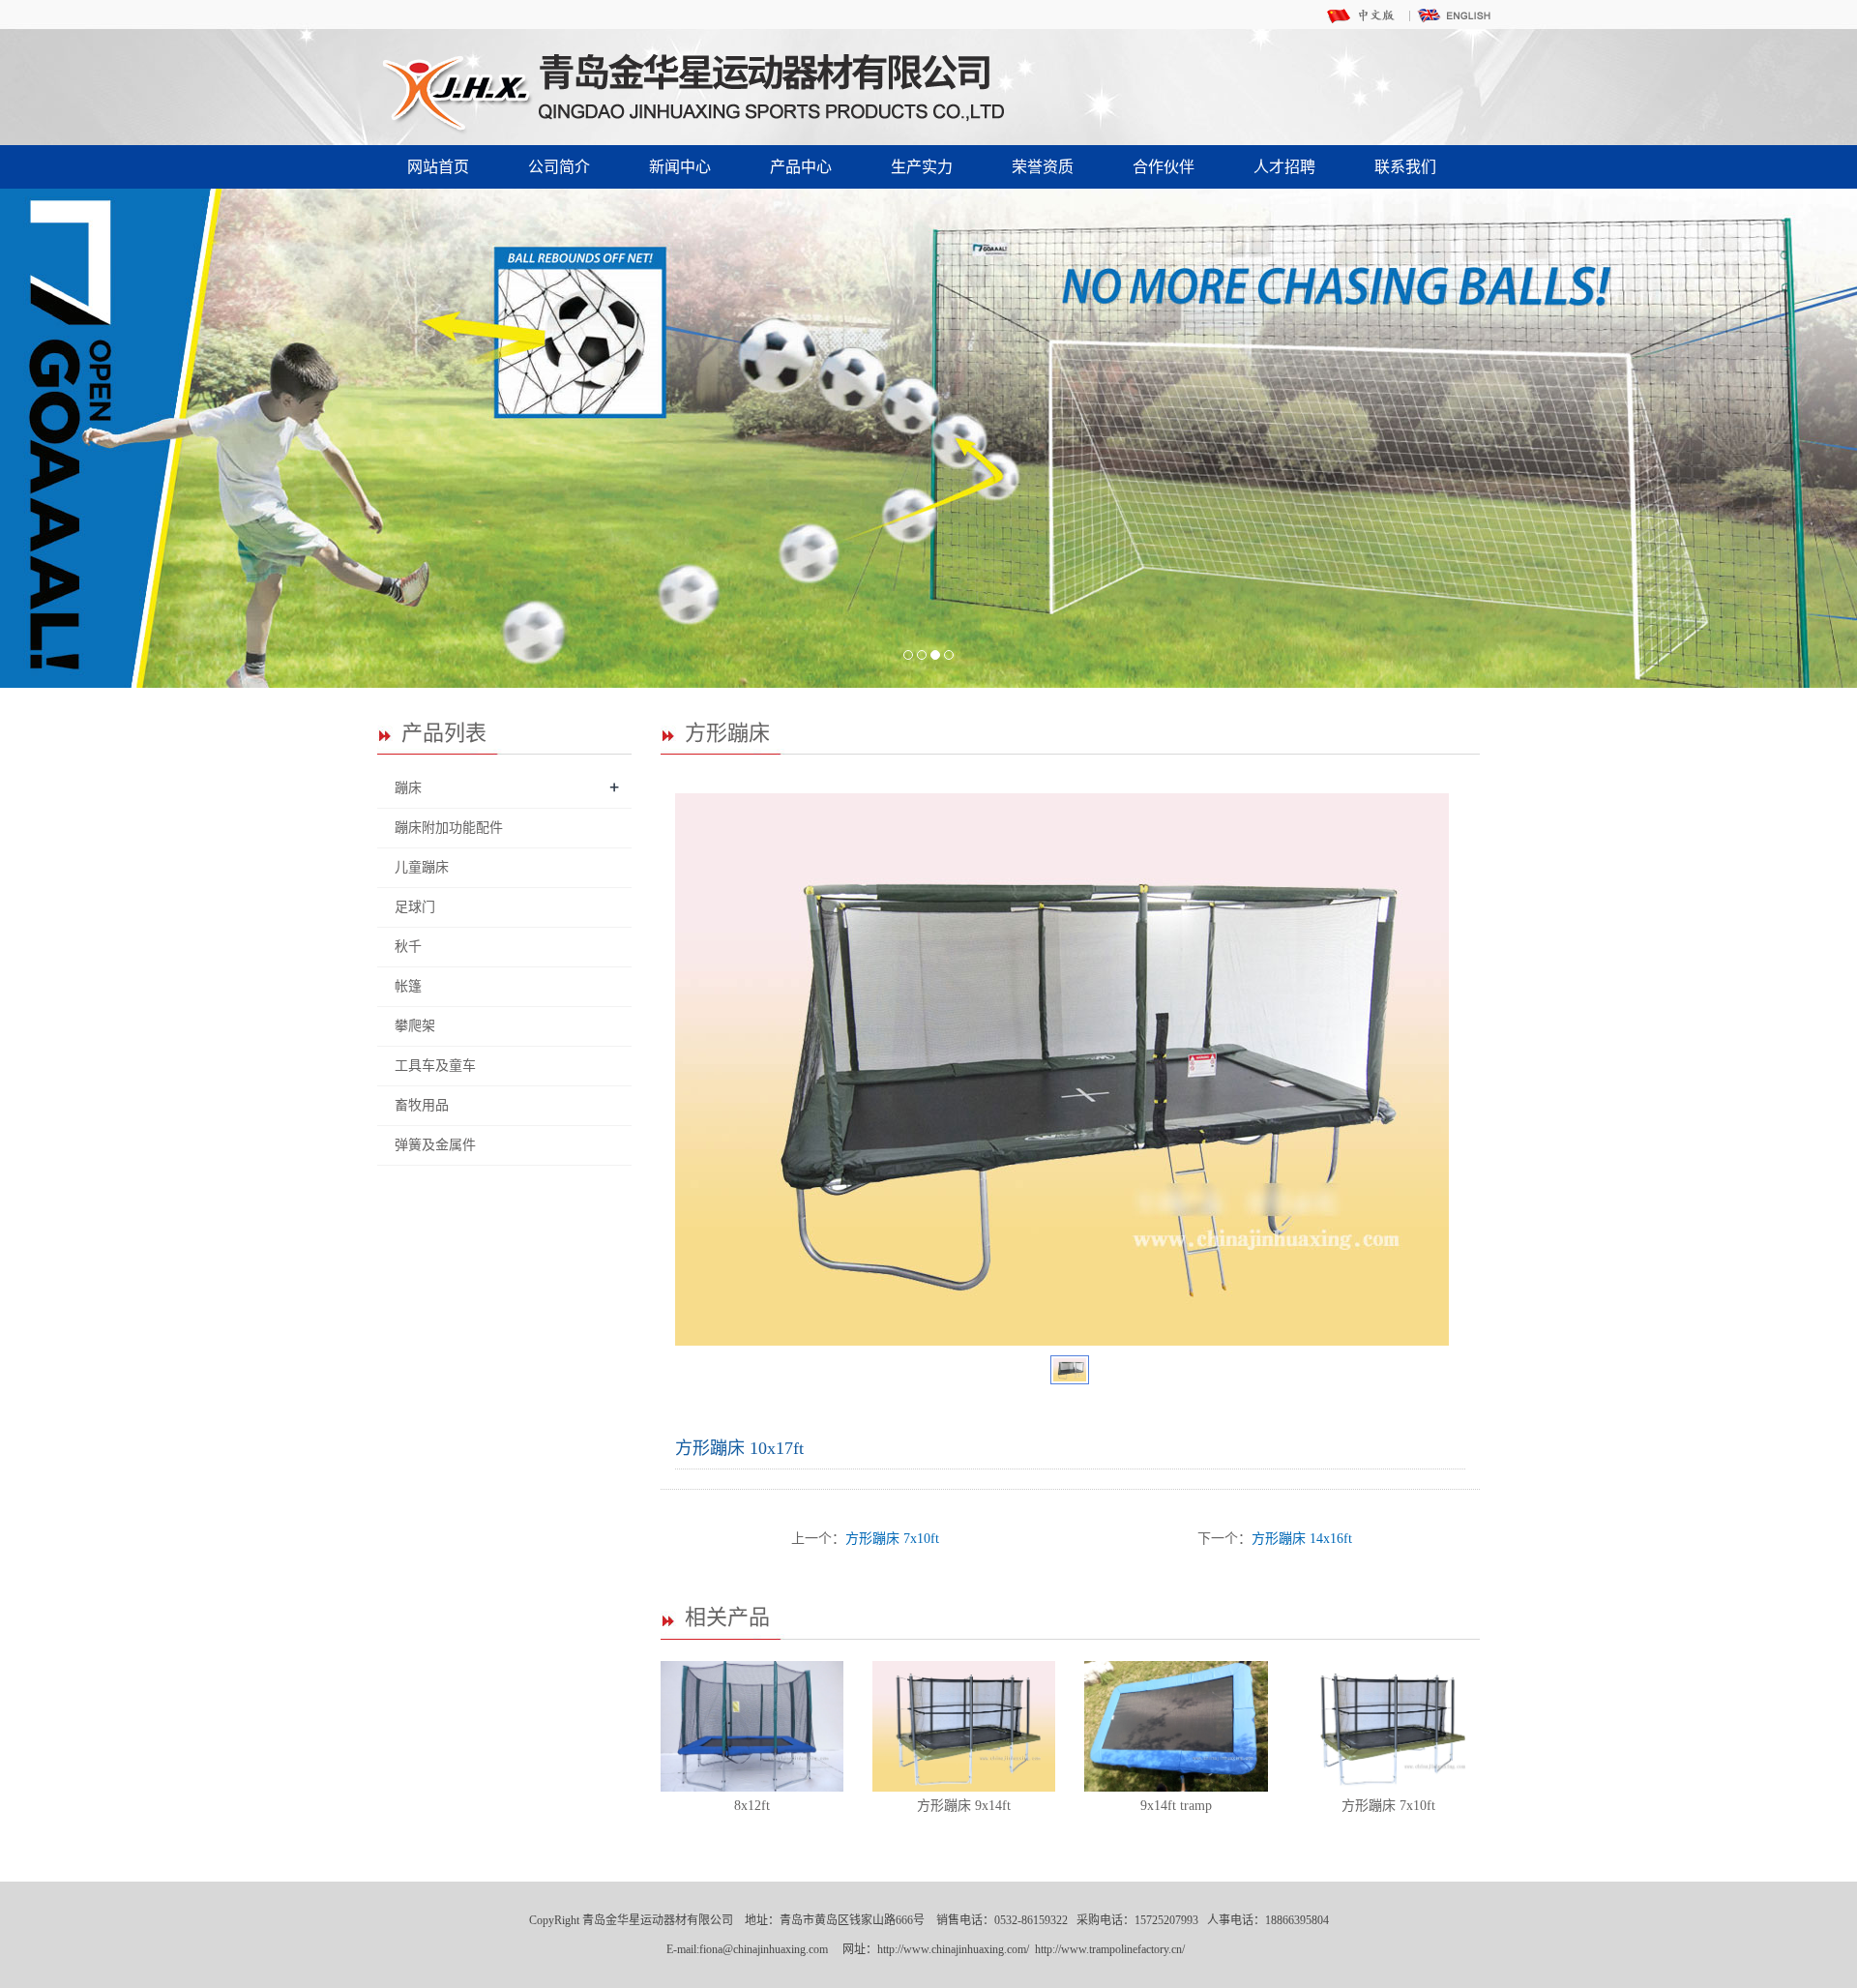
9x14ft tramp (1176, 1806)
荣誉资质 (1043, 167)
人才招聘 (1284, 167)
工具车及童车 (435, 1066)
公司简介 (559, 167)
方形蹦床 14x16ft (1302, 1539)
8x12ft (752, 1806)
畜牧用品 (422, 1105)
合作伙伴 (1164, 167)
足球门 (415, 907)
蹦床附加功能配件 (449, 828)
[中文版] (1364, 15)
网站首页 (438, 167)
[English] (1456, 15)
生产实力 (922, 167)
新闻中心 (680, 167)
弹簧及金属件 (435, 1145)
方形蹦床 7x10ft (892, 1539)
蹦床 (408, 788)
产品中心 (801, 167)
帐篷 (408, 986)
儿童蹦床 (422, 867)
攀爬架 (415, 1026)
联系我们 (1405, 167)
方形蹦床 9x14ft (964, 1806)
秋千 (408, 947)
